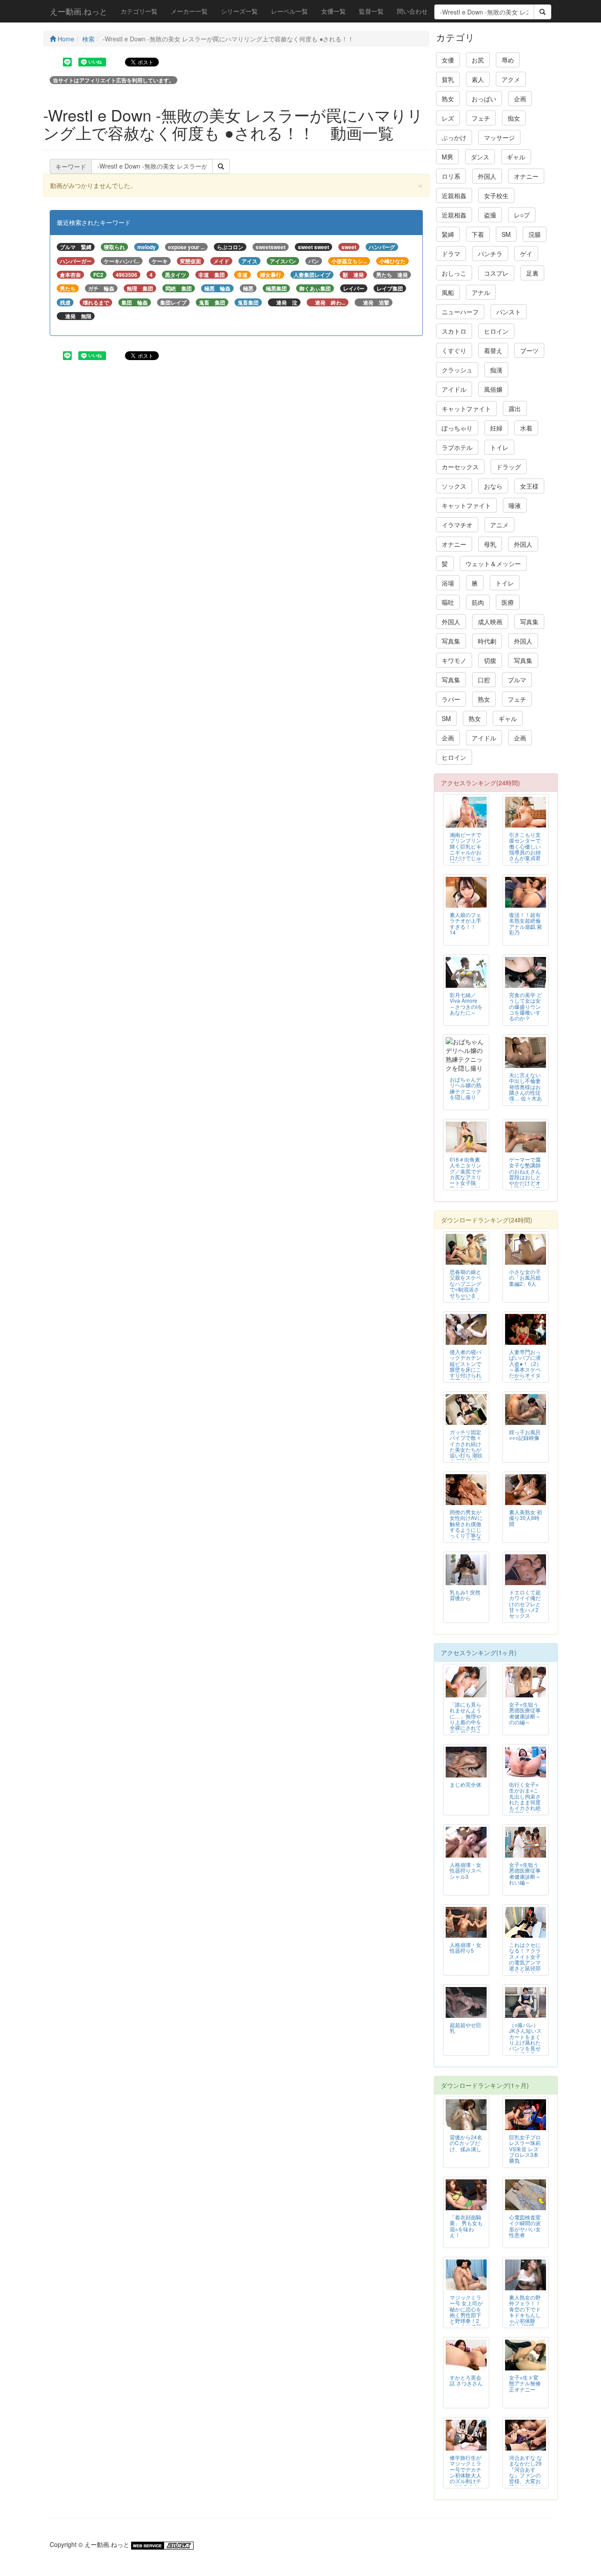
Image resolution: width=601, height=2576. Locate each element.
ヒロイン (496, 331)
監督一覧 (371, 11)
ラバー (451, 699)
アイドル (454, 389)
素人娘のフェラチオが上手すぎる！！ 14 (465, 923)
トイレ (499, 447)
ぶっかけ (454, 137)
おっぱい (484, 99)
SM (506, 234)
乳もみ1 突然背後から (465, 1595)
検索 (88, 39)
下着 (478, 234)
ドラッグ (509, 467)
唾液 (515, 505)
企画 (520, 99)
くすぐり (454, 350)
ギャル (516, 157)
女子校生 (496, 195)
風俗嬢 (493, 389)
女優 (448, 60)
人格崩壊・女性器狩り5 (465, 1947)
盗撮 (490, 215)
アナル (481, 292)
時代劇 (487, 641)
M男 (447, 157)
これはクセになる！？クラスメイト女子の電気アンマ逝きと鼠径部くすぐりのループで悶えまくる (525, 1965)
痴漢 (496, 370)
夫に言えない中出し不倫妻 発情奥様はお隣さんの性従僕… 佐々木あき (526, 1089)
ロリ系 (451, 176)
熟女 (448, 99)
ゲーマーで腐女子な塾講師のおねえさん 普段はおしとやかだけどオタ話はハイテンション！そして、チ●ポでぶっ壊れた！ (525, 1185)
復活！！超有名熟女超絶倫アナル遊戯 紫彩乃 (526, 923)
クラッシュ (457, 370)
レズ (448, 118)
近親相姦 (454, 195)
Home (65, 39)
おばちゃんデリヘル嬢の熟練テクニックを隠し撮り (465, 1088)
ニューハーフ (460, 312)
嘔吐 (448, 602)
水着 (526, 428)
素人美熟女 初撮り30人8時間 (526, 1518)
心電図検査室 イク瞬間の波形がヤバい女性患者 (525, 2226)
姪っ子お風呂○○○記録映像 (525, 1435)
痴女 (514, 118)
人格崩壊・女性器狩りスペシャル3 (465, 1870)
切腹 (490, 660)
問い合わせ (412, 11)
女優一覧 (333, 11)
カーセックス (460, 467)
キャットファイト (466, 408)
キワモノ (454, 660)
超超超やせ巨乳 (465, 2028)
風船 (448, 292)
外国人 (487, 176)
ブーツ (529, 350)
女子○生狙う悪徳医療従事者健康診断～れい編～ (525, 1873)
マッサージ (499, 137)
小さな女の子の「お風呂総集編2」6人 (525, 1277)
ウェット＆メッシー (493, 563)
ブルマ (517, 680)
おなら (493, 486)
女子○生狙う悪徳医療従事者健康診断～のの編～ (525, 1713)
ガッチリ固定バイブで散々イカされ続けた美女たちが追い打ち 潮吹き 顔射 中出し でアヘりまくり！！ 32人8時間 (466, 1455)
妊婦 (496, 428)
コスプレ (496, 273)
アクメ (511, 79)
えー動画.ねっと (79, 11)
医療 (508, 602)
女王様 (529, 486)
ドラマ (451, 254)
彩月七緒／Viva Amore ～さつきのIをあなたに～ (466, 1003)
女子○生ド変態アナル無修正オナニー (525, 2383)
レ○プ (522, 215)
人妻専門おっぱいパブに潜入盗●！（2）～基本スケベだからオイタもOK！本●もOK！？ (525, 1369)
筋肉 (478, 602)
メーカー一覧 (189, 11)
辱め (508, 60)
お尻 (478, 60)
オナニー (526, 176)
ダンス (480, 157)
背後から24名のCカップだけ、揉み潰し (466, 2143)
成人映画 (490, 622)
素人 (478, 79)
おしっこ (454, 273)
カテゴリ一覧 (139, 11)
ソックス (454, 486)
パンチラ (490, 254)
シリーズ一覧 (239, 11)
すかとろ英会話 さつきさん (466, 2380)
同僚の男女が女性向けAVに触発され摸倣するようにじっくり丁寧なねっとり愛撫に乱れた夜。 (466, 1529)
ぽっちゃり (457, 428)
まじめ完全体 (465, 1784)
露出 (515, 408)
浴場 (448, 583)
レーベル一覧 (290, 11)
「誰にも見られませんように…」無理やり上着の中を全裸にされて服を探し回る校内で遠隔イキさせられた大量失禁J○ (465, 1727)
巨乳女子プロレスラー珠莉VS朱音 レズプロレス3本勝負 (525, 2148)
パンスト (509, 312)
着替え (493, 350)
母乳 (490, 544)
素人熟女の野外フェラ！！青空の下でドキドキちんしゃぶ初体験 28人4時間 (525, 2311)
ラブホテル (457, 447)
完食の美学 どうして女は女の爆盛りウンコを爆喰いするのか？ (526, 1006)
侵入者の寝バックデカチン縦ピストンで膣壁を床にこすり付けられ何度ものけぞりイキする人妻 (465, 1372)
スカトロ (454, 331)
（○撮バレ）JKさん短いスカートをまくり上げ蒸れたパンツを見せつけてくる (525, 2039)
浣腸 (535, 234)
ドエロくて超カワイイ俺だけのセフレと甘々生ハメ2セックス (525, 1603)
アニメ (499, 525)
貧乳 (448, 79)
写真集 (529, 622)
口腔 (484, 680)
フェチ (481, 118)
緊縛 (448, 234)
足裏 (532, 273)
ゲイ (526, 254)
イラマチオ (457, 525)
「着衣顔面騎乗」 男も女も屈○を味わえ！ (466, 2226)
